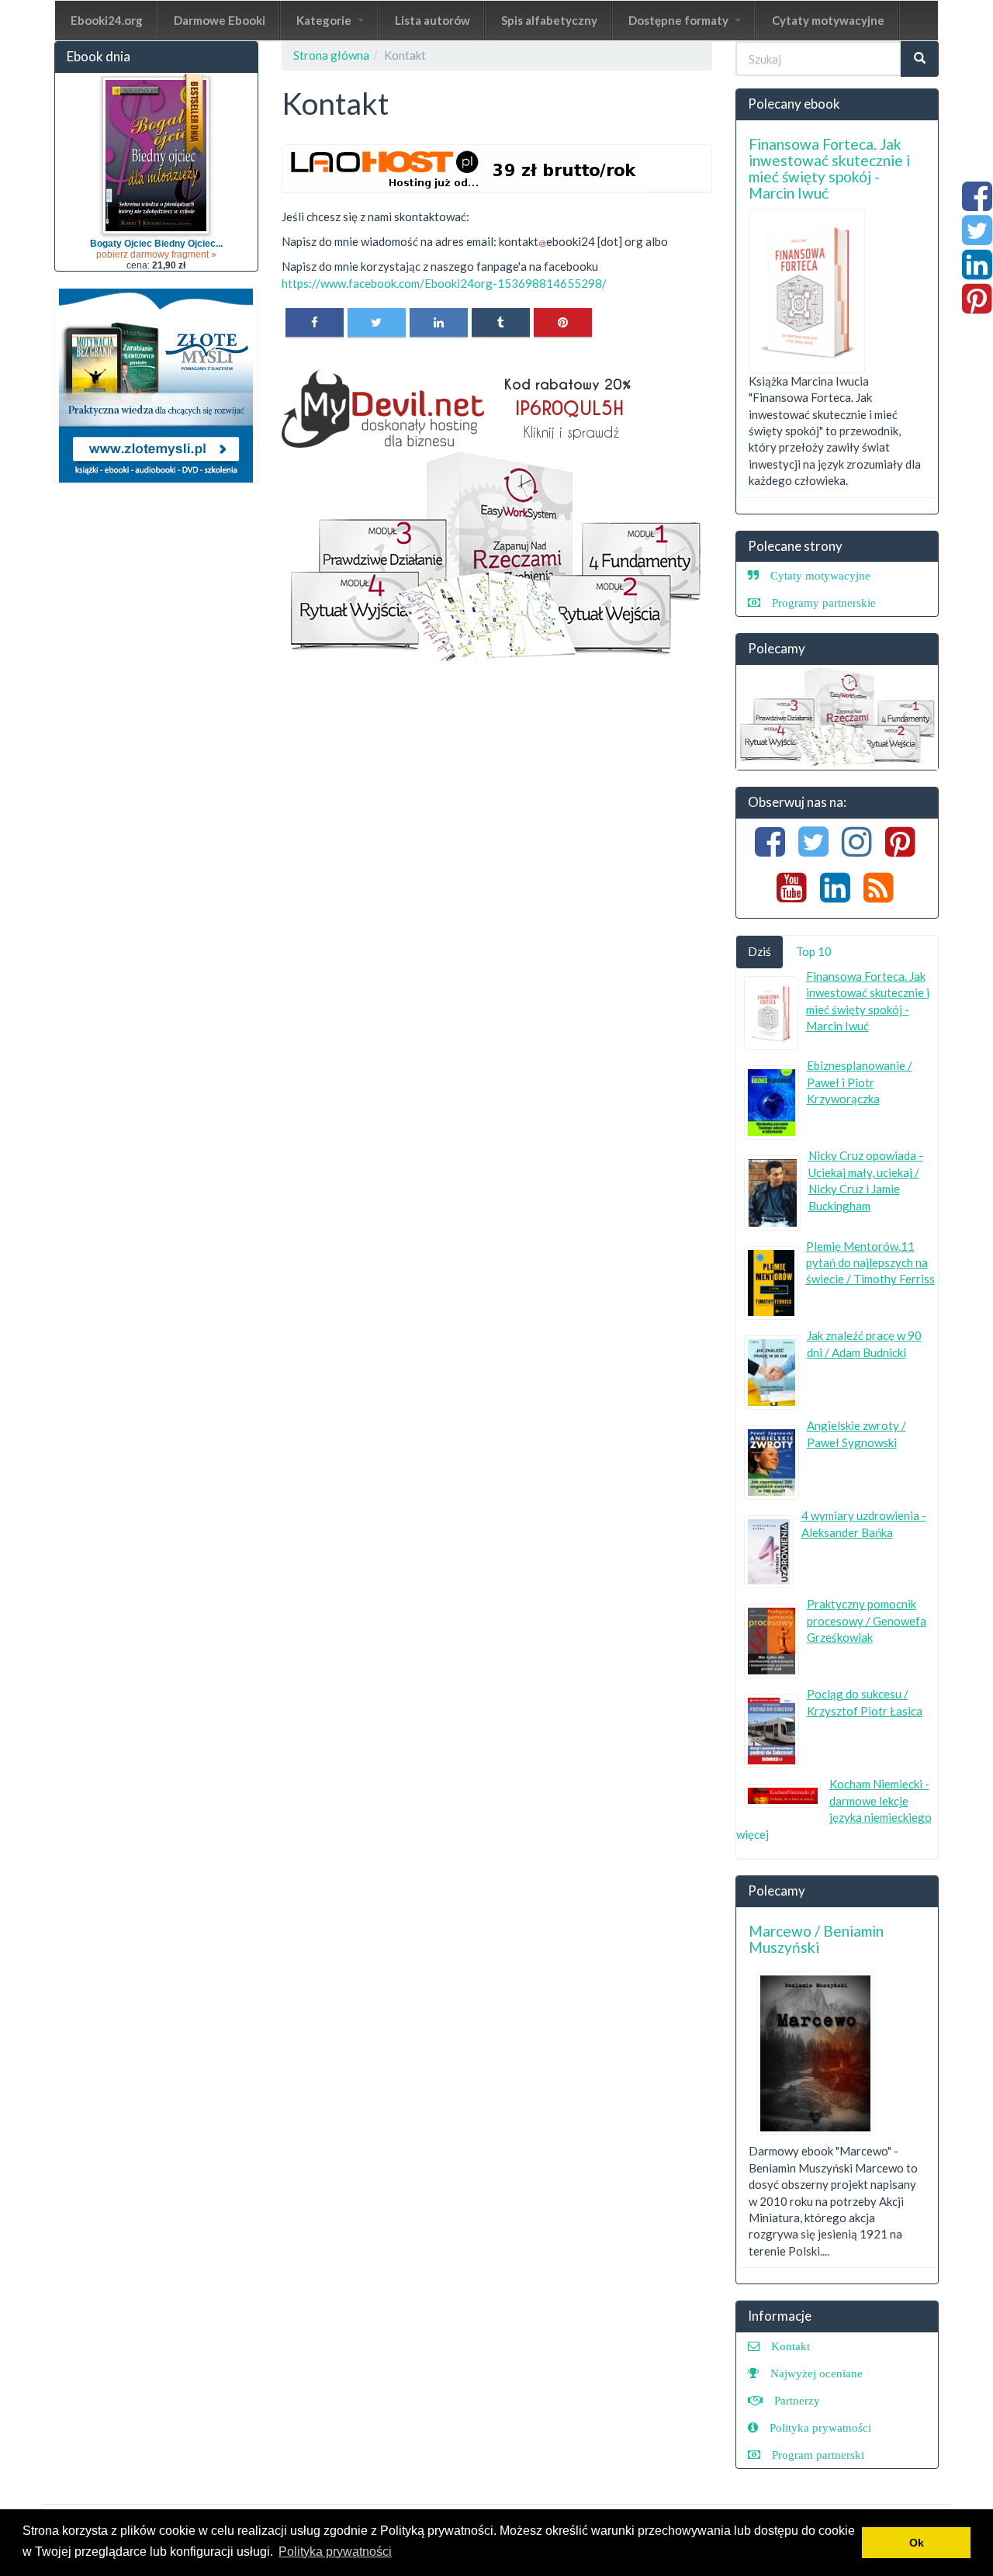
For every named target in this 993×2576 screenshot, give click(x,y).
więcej (753, 1834)
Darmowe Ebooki (220, 20)
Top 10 (814, 951)
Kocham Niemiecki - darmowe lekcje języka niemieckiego (881, 1800)
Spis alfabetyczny (549, 20)
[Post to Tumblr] (501, 322)
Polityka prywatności (820, 2427)
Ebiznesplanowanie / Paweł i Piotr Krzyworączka (860, 1082)
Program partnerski (818, 2455)
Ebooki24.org (107, 20)
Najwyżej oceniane (817, 2373)
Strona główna (331, 55)
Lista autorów (432, 20)
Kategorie (325, 20)
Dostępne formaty (680, 20)
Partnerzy (797, 2400)
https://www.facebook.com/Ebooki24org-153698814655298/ (444, 283)
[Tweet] (377, 322)
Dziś (759, 951)
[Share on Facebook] (315, 322)
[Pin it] (563, 322)
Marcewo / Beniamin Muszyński (816, 1939)
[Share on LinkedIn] (439, 322)
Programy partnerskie (824, 602)
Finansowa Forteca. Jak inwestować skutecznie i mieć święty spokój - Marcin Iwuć (829, 168)
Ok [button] (917, 2543)
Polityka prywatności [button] (335, 2552)
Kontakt (791, 2346)
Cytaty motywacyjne (828, 20)
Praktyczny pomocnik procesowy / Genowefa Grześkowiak (867, 1620)
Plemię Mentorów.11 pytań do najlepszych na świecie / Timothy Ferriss (870, 1263)
